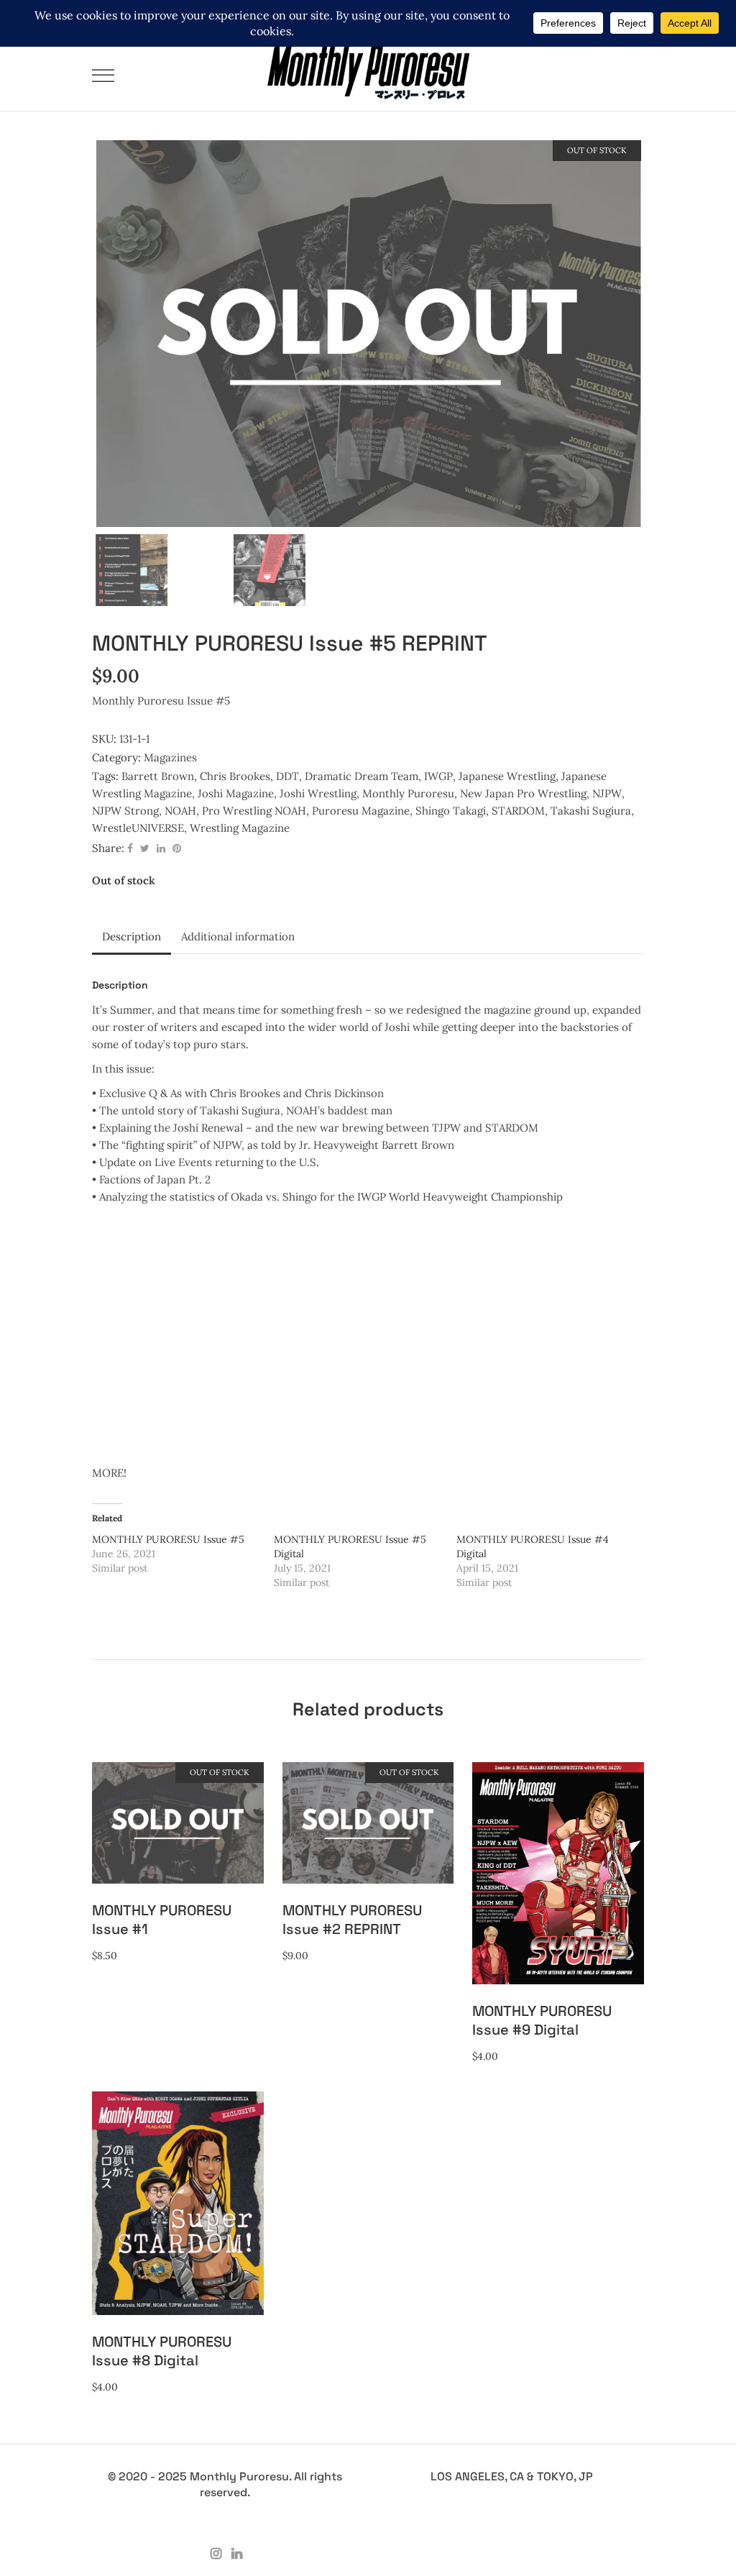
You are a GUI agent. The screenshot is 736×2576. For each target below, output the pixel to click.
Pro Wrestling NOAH (254, 811)
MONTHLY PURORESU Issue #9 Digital (542, 2020)
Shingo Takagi (451, 811)
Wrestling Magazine (240, 828)
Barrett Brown (158, 776)
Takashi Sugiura (591, 811)
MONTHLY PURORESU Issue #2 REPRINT (352, 1920)
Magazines (170, 757)
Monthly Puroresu (408, 793)
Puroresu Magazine (361, 811)
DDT (287, 776)
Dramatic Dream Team (362, 776)
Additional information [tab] (238, 936)
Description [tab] (132, 936)
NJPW (607, 793)
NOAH (180, 811)
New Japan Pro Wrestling (523, 793)
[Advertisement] (368, 1335)
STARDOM (518, 811)
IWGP (438, 776)
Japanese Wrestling (507, 776)
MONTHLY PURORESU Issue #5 (168, 1539)
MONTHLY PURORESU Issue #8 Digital (162, 2351)
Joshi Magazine (236, 793)
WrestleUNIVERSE (138, 828)
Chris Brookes (235, 776)
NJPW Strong (125, 811)
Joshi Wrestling (318, 793)
